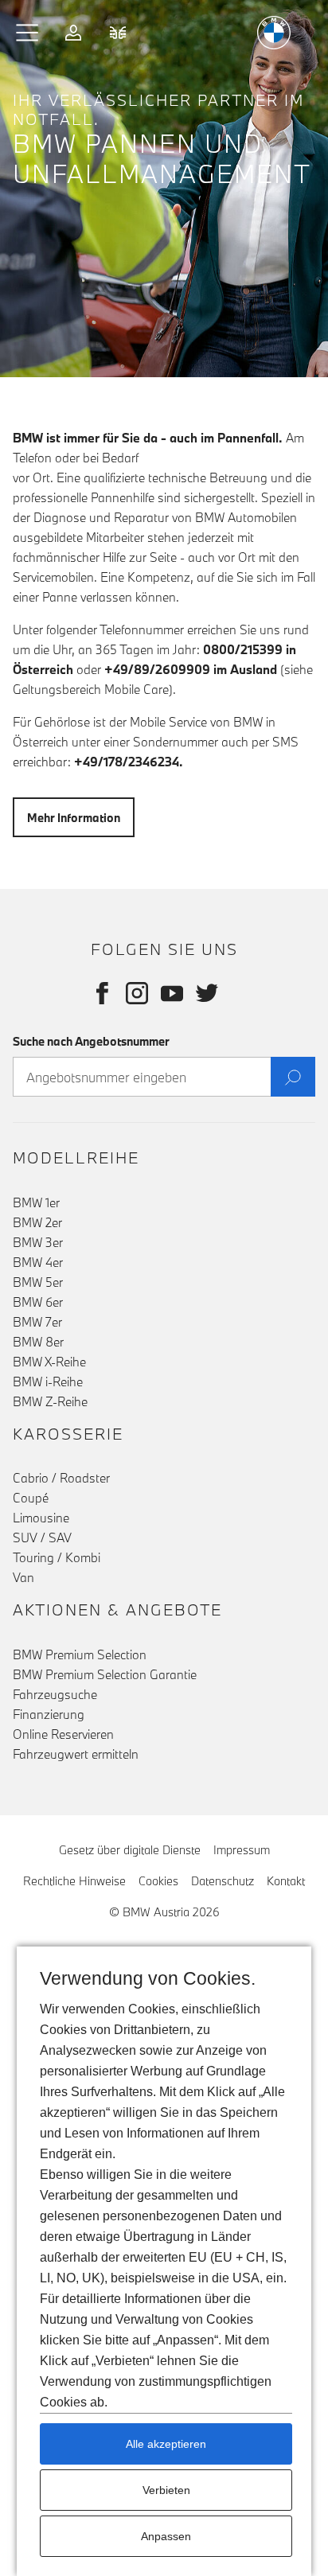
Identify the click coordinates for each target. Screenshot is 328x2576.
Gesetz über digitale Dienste (130, 1850)
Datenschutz (223, 1881)
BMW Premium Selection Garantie (105, 1674)
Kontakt (286, 1881)
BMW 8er (38, 1342)
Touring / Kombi (57, 1557)
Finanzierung (49, 1714)
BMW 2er (37, 1222)
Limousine (41, 1518)
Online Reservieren (63, 1734)
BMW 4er (38, 1262)
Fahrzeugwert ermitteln (76, 1754)
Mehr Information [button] (74, 818)
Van (23, 1577)
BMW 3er (38, 1242)
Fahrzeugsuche (55, 1694)
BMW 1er (36, 1202)
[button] (28, 33)
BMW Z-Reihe (50, 1401)
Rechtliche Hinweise (74, 1881)
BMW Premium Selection (80, 1654)
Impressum (242, 1850)
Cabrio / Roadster (61, 1478)
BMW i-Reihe (48, 1382)
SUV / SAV (42, 1537)
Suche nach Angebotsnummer (91, 1041)
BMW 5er (38, 1282)
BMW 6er (38, 1302)
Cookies (158, 1881)
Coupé (31, 1498)
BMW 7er (37, 1322)
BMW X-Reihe (49, 1362)
